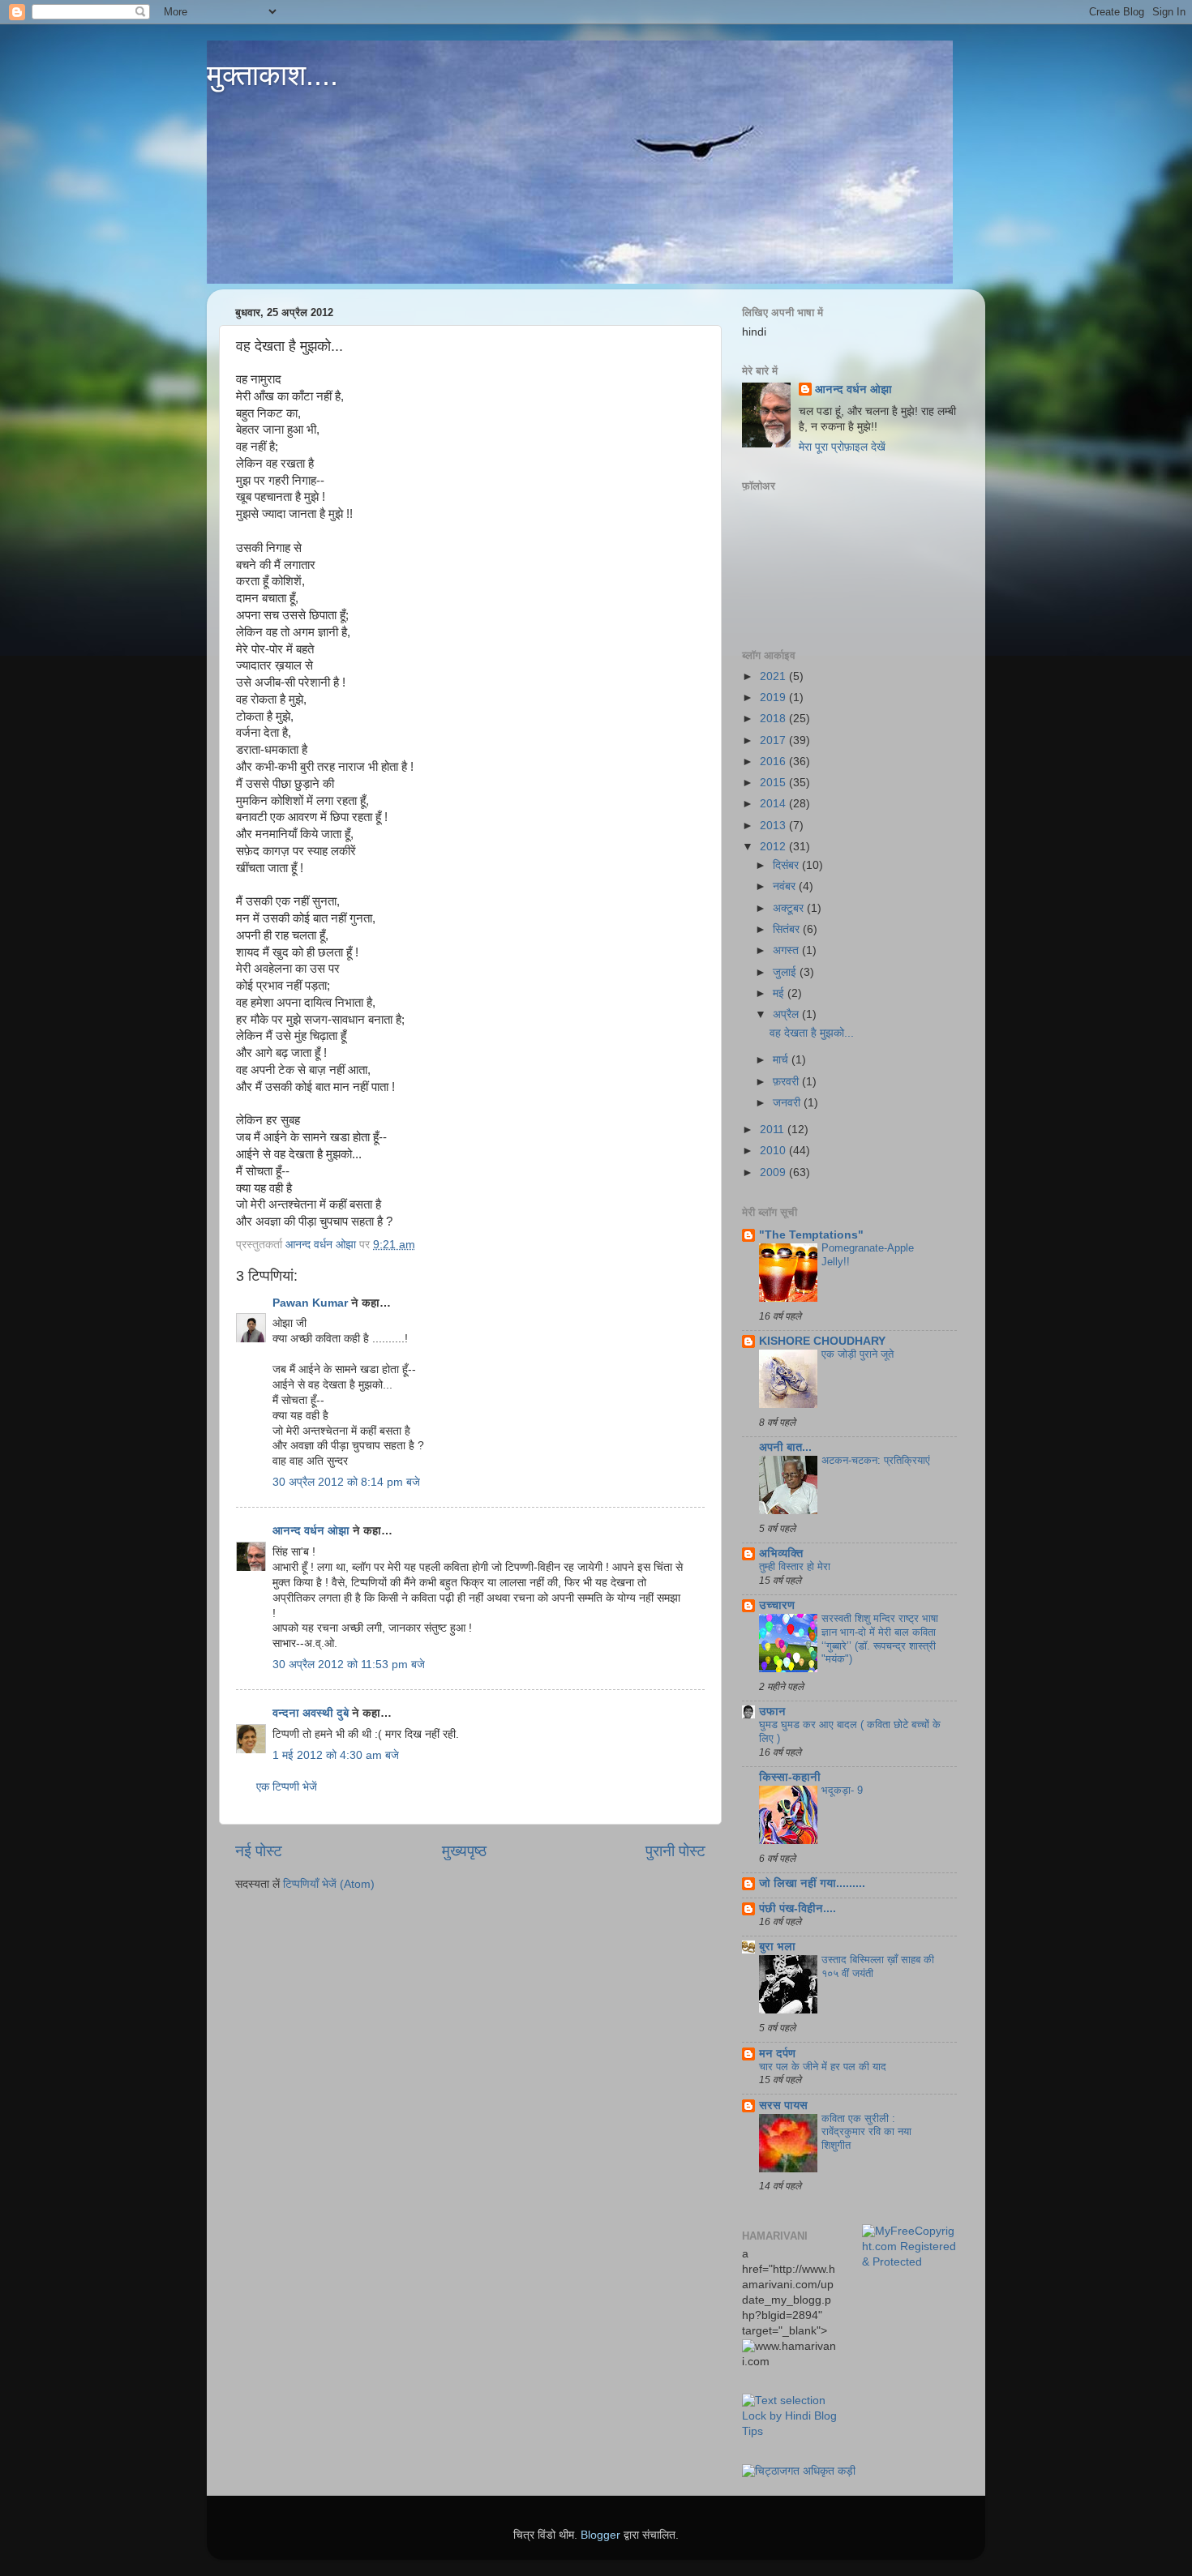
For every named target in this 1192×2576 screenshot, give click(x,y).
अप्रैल (787, 1014)
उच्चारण (777, 1605)
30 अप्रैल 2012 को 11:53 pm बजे (349, 1665)
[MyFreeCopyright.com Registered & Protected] (910, 2262)
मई (780, 993)
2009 (774, 1172)
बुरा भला (777, 1947)
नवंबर (786, 886)
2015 (774, 783)
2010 (774, 1151)
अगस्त (787, 950)
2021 (774, 676)
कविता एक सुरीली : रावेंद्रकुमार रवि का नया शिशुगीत (866, 2132)
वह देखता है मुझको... (812, 1033)
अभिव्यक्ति (781, 1553)
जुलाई (786, 972)
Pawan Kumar (310, 1303)
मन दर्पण (777, 2054)
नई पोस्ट (259, 1851)
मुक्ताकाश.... (272, 75)
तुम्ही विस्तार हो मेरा (795, 1566)
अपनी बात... (785, 1447)
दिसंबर (787, 865)
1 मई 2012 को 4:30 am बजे (336, 1755)
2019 (774, 697)
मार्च (782, 1060)
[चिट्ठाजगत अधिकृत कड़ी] (799, 2471)
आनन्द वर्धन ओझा (311, 1531)
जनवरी (788, 1103)
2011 (774, 1130)
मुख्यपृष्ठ (464, 1851)
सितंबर (788, 929)
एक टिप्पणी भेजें (287, 1787)
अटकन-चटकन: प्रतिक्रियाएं (876, 1460)
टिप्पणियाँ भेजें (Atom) (329, 1884)
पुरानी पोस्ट (675, 1851)
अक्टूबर (790, 908)
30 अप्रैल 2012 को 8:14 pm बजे (346, 1482)
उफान (772, 1712)
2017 (774, 740)
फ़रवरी (787, 1082)
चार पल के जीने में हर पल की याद (823, 2067)
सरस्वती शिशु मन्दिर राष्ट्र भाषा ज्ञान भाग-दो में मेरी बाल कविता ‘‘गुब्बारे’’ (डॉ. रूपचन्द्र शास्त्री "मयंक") (880, 1639)
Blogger (600, 2535)
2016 (774, 762)
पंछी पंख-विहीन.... (798, 1908)
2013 (774, 826)
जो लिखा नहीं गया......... (812, 1883)
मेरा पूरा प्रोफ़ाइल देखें (842, 447)
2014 (774, 804)
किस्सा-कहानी (790, 1777)
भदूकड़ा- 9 (842, 1790)
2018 (774, 719)
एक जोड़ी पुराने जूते (858, 1354)
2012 (774, 847)
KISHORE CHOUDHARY (822, 1341)
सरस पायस (783, 2105)
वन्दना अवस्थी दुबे (311, 1713)
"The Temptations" (811, 1235)
